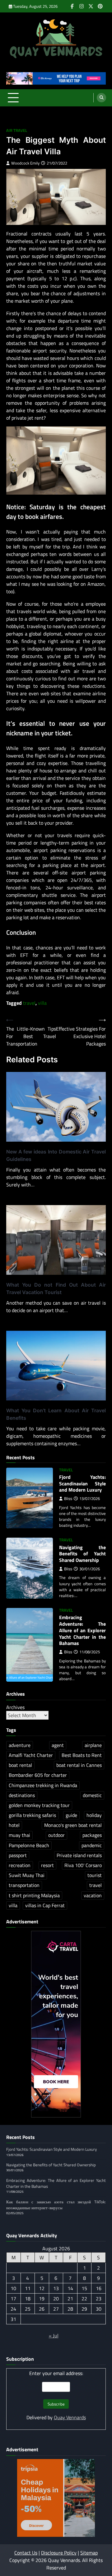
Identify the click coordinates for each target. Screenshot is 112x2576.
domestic (92, 1795)
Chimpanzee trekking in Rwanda (43, 1785)
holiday (94, 1815)
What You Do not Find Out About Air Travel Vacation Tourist (56, 1288)
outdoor (56, 1835)
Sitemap (89, 2553)
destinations (22, 1795)
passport (18, 1855)
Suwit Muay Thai (27, 1875)
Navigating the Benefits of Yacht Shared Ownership (82, 1554)
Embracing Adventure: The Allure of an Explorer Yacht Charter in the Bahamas (82, 1630)
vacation (93, 1895)
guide (71, 1815)
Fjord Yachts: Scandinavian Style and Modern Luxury (82, 1484)
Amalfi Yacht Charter (31, 1755)
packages (92, 1835)
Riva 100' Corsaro (83, 1865)
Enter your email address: (56, 2373)
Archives (15, 1707)
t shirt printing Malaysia (34, 1895)
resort (47, 1865)
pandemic (92, 1845)
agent (58, 1745)
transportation (24, 1885)
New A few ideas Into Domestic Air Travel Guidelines (56, 1155)
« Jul (54, 2336)
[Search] (101, 98)
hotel (14, 1825)
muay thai (19, 1835)
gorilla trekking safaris (32, 1815)
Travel (66, 1470)
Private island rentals (79, 1855)
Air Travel (17, 130)
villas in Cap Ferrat (45, 1905)
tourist (95, 1875)
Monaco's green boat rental (73, 1825)
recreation (20, 1865)
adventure (20, 1745)
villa (42, 1003)
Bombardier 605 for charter (38, 1775)
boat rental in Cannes (79, 1765)
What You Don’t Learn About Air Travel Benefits (56, 1414)
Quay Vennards (70, 2417)
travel (29, 1003)
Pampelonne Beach (29, 1845)
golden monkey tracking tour (39, 1805)
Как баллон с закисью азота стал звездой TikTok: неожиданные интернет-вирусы (56, 2205)
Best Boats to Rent (82, 1755)
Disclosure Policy (59, 2553)
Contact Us (26, 2553)
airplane (93, 1745)
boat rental (20, 1765)
